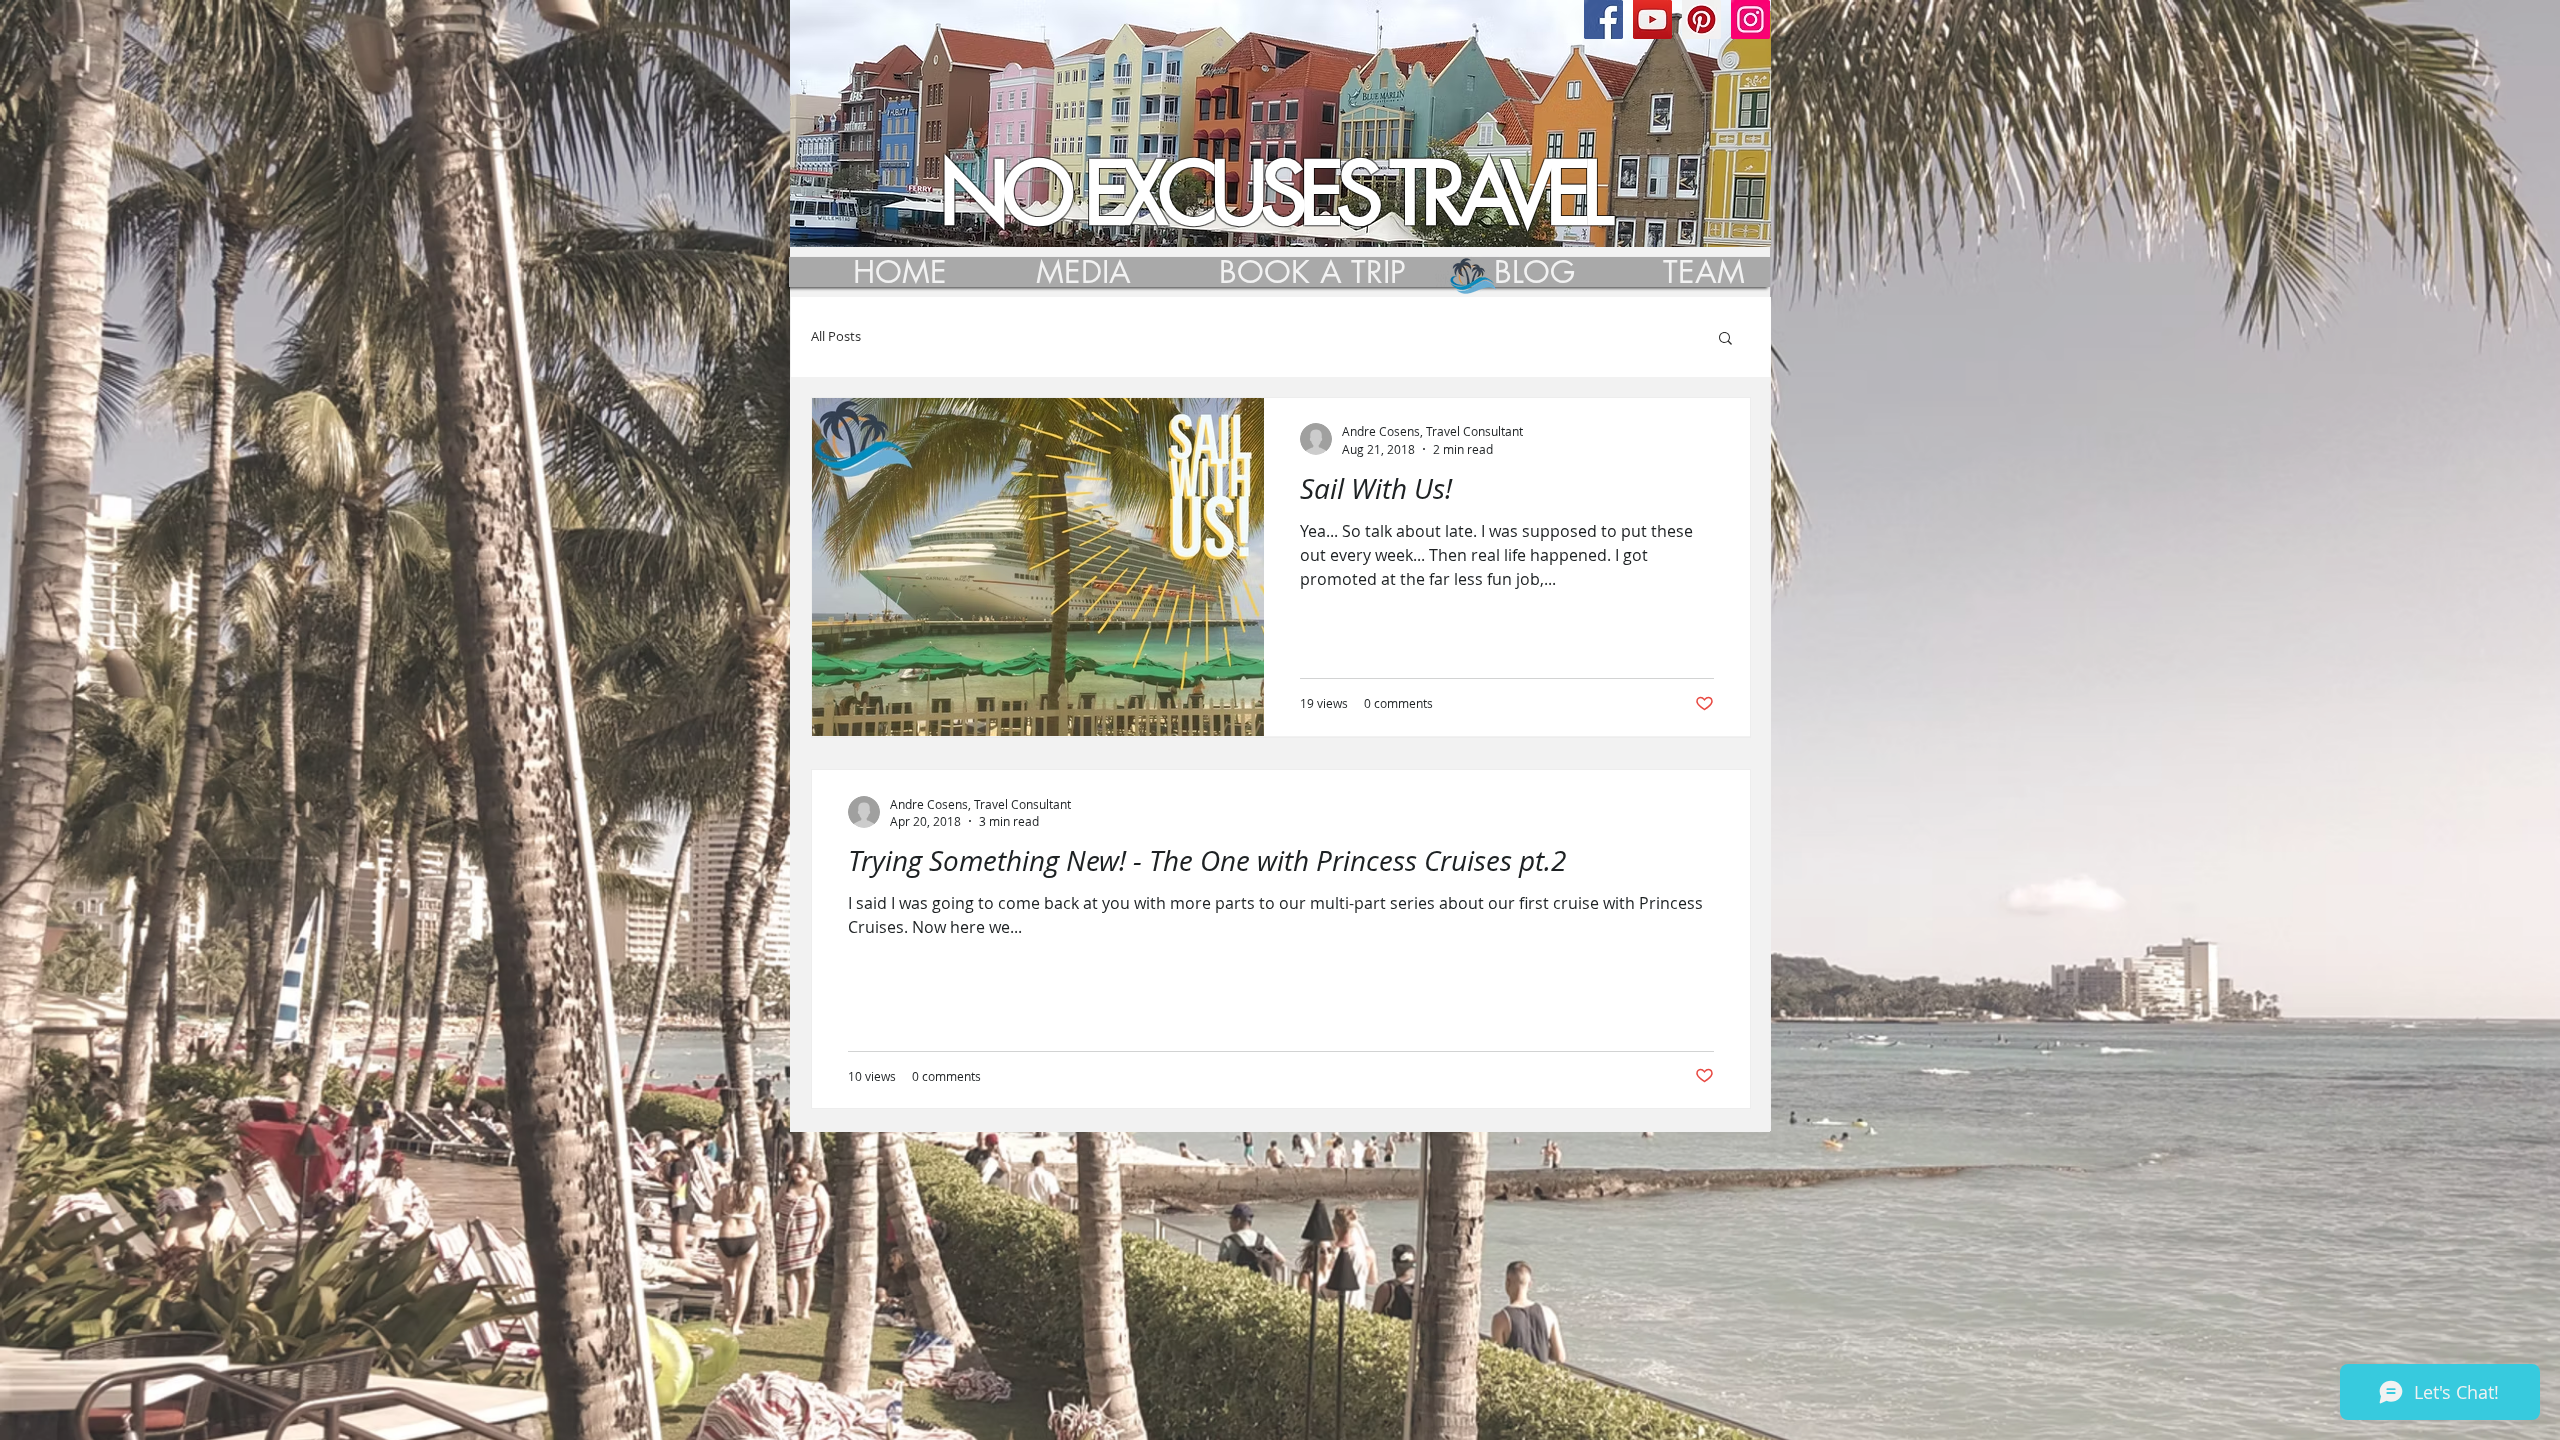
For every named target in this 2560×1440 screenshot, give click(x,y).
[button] (1725, 339)
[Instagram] (1750, 19)
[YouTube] (1652, 19)
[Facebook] (1603, 19)
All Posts (836, 336)
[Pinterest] (1701, 19)
